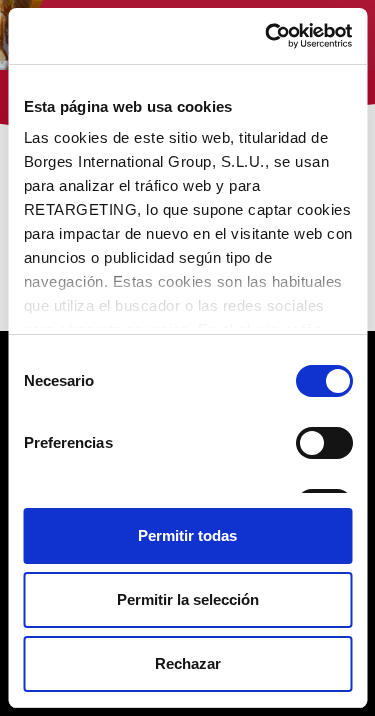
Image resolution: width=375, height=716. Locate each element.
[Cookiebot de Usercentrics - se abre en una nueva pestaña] (267, 36)
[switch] (323, 443)
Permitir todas (187, 535)
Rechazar (188, 663)
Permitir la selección (188, 599)
